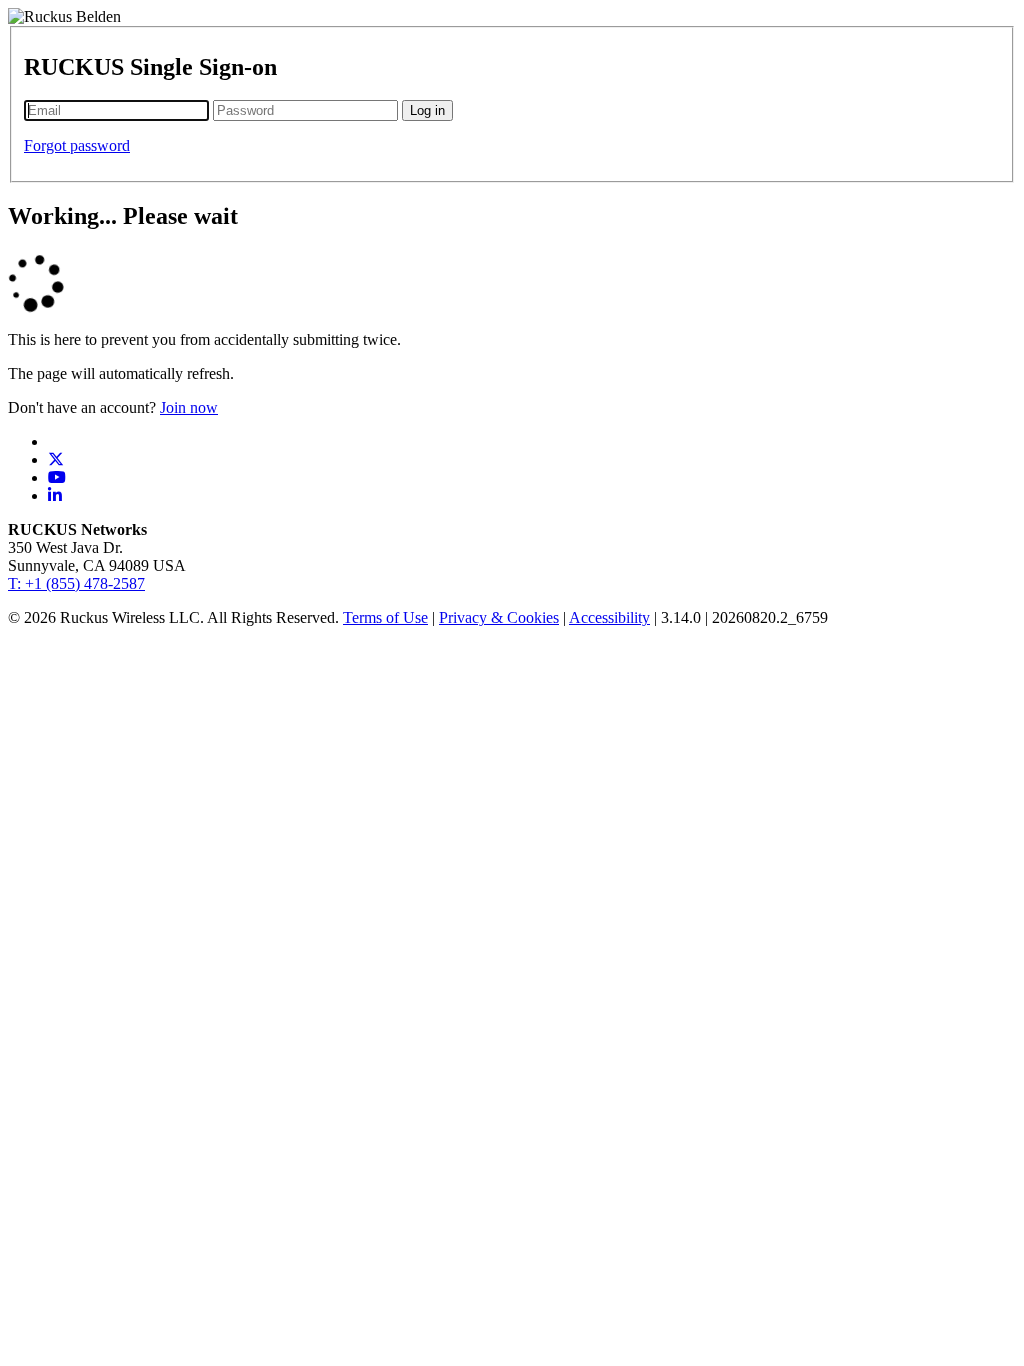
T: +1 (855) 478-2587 (76, 583)
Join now (189, 407)
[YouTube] (57, 477)
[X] (56, 459)
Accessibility (609, 617)
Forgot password (77, 145)
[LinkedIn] (55, 495)
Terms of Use (385, 617)
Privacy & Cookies (499, 617)
